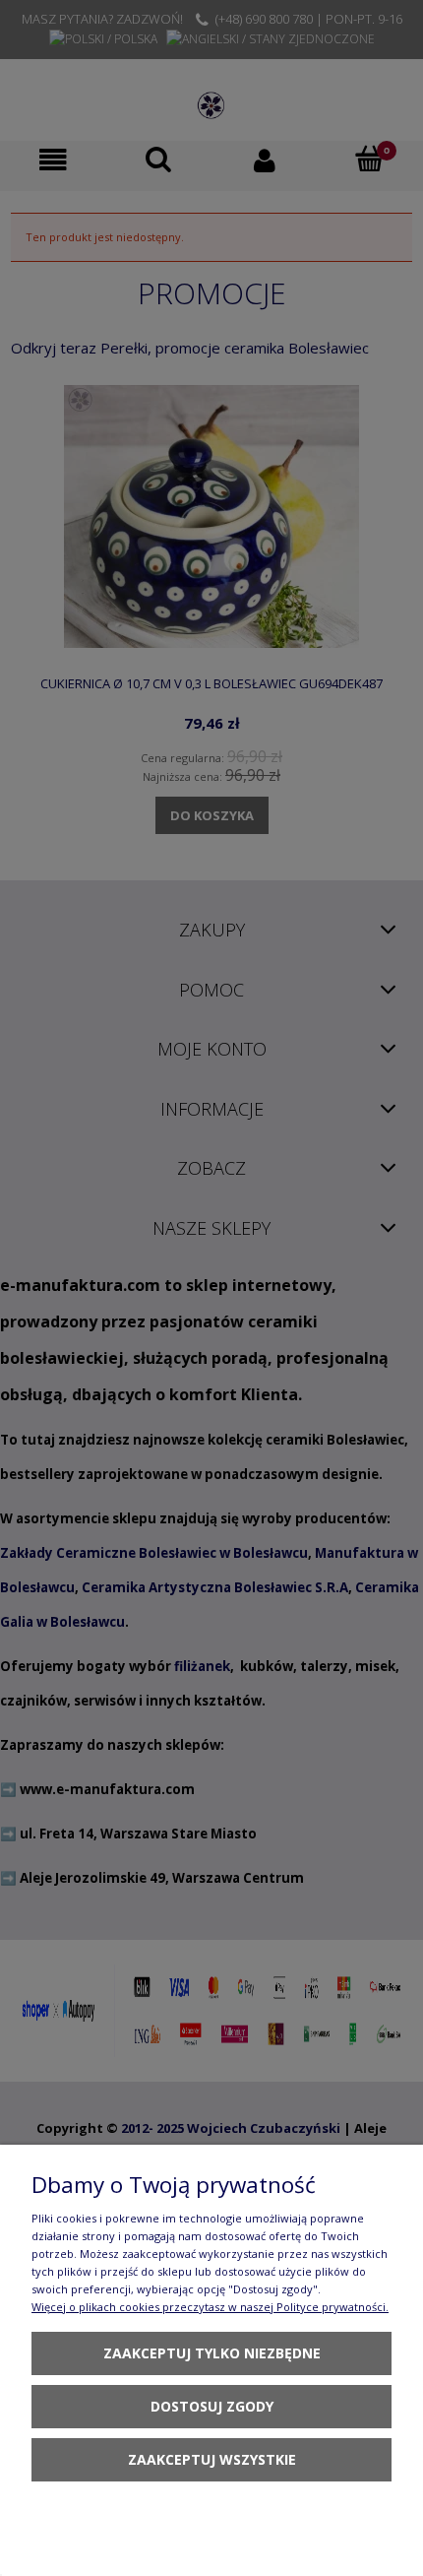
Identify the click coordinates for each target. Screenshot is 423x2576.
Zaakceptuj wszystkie (212, 2459)
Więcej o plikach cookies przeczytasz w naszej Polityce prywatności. (210, 2307)
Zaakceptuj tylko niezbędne (212, 2353)
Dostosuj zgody (212, 2406)
